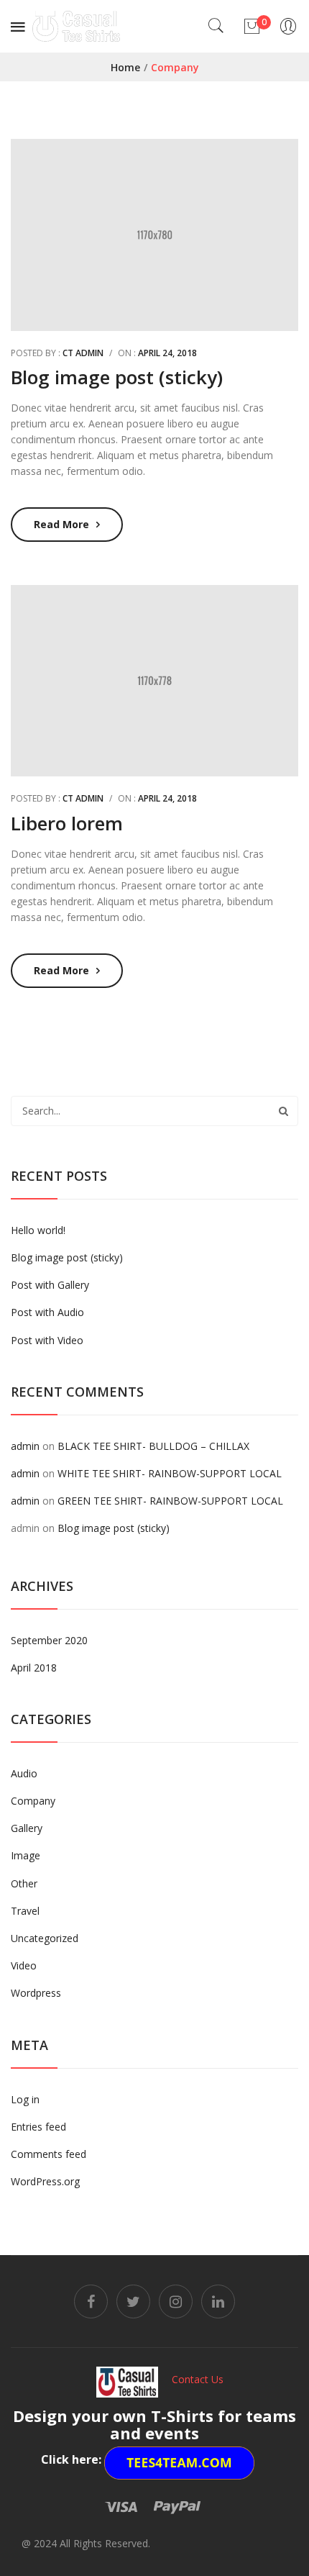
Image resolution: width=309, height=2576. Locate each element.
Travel (25, 1911)
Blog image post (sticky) (117, 377)
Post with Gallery (50, 1285)
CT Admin (83, 353)
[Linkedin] (218, 2301)
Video (24, 1965)
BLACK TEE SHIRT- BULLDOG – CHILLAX (153, 1446)
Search (283, 1111)
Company (33, 1801)
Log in (25, 2099)
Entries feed (38, 2127)
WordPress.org (45, 2181)
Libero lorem (67, 823)
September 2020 (49, 1640)
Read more (61, 524)
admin (25, 1446)
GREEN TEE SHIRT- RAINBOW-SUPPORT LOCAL (170, 1501)
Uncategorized (45, 1938)
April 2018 (34, 1668)
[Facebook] (91, 2301)
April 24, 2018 (167, 353)
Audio (24, 1773)
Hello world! (38, 1230)
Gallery (27, 1828)
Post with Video (47, 1340)
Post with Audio (47, 1312)
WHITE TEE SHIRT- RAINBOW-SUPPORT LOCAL (170, 1473)
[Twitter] (133, 2301)
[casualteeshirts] (76, 25)
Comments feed (49, 2154)
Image (26, 1855)
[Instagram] (176, 2301)
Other (24, 1883)
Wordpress (36, 1993)
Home (125, 67)
